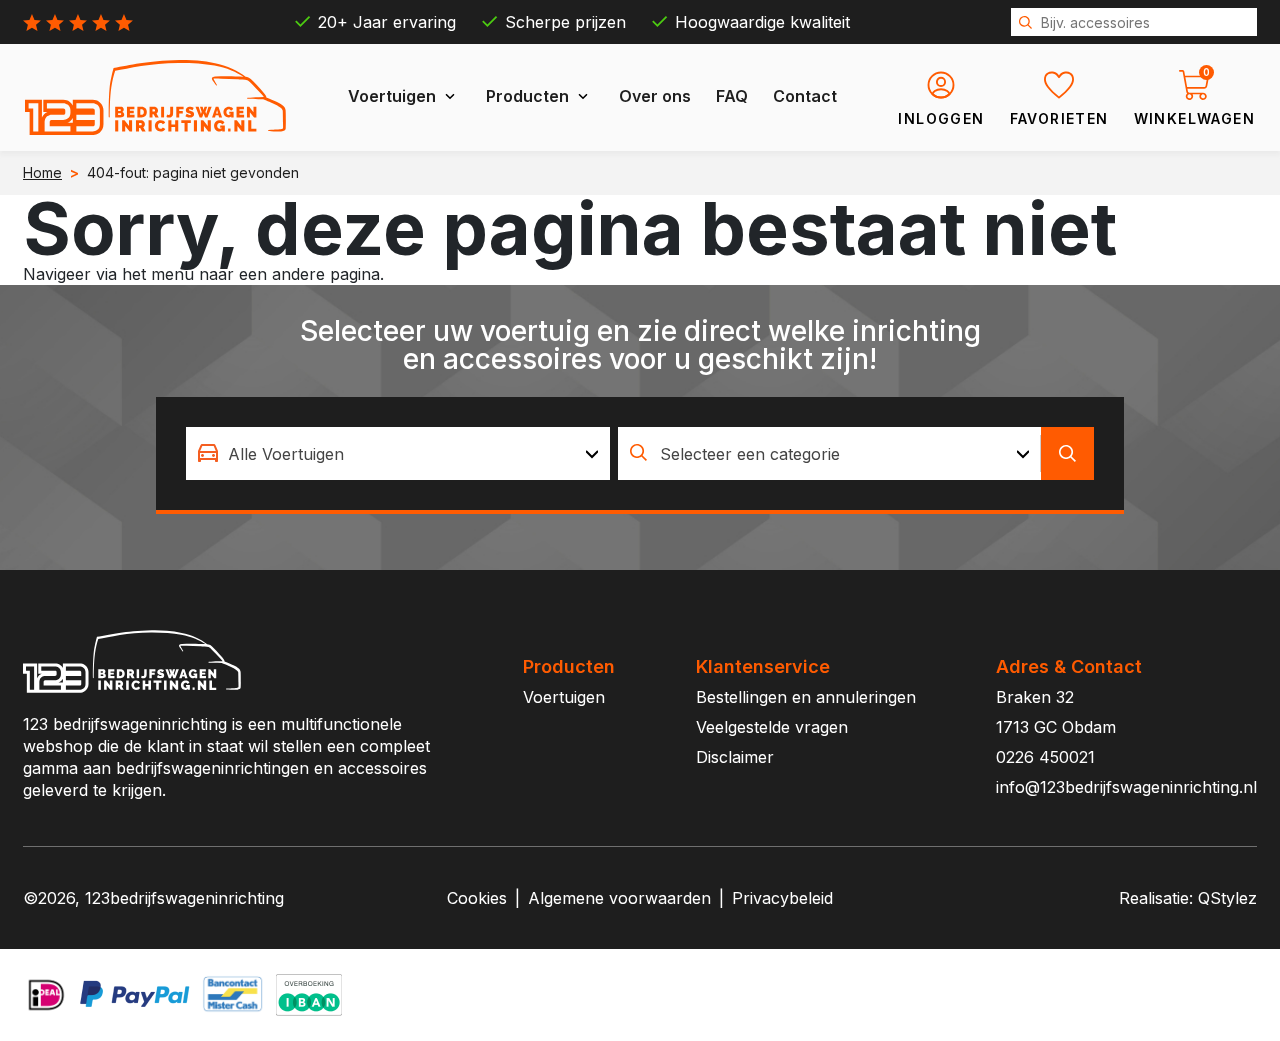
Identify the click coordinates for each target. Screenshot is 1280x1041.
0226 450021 (1045, 757)
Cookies (477, 898)
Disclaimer (735, 757)
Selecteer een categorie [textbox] (750, 454)
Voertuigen (392, 96)
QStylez (1227, 898)
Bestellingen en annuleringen (806, 697)
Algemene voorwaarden (619, 898)
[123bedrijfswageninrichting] (156, 97)
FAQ (732, 96)
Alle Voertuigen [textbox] (286, 454)
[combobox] (398, 453)
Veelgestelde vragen (772, 727)
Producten (527, 96)
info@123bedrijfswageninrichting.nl (1126, 787)
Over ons (655, 96)
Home (42, 172)
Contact (805, 96)
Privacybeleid (782, 898)
